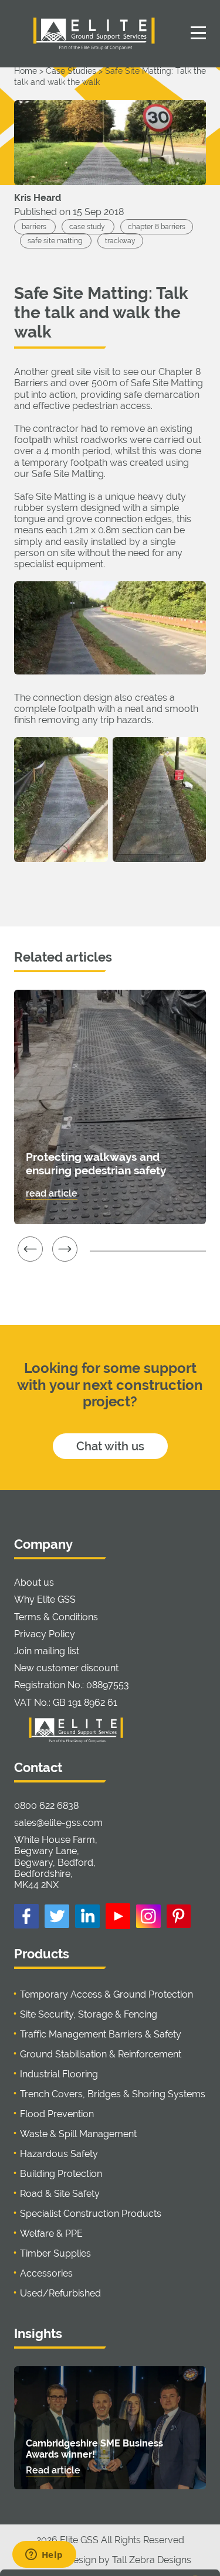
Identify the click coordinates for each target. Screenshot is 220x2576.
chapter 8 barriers (157, 227)
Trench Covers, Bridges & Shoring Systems (113, 2094)
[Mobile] (198, 32)
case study (88, 227)
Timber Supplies (55, 2253)
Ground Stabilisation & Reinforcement (101, 2054)
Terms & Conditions (56, 1617)
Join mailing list (47, 1651)
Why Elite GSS (45, 1599)
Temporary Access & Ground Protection (106, 1994)
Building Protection (61, 2174)
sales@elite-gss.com (58, 1823)
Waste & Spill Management (78, 2134)
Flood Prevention (57, 2114)
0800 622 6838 (46, 1806)
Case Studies (71, 71)
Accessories (46, 2273)
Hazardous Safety (59, 2154)
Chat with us (110, 1446)
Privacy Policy (45, 1634)
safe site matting (56, 241)
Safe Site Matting (68, 474)
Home (26, 71)
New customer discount (66, 1668)
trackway (120, 241)
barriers (35, 227)
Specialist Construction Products (91, 2214)
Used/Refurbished (60, 2293)
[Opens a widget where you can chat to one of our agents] (44, 2555)
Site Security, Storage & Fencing (89, 2014)
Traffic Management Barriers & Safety (101, 2034)
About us (34, 1582)
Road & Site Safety (60, 2194)
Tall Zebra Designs (152, 2560)
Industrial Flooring (59, 2074)
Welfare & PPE (51, 2233)
